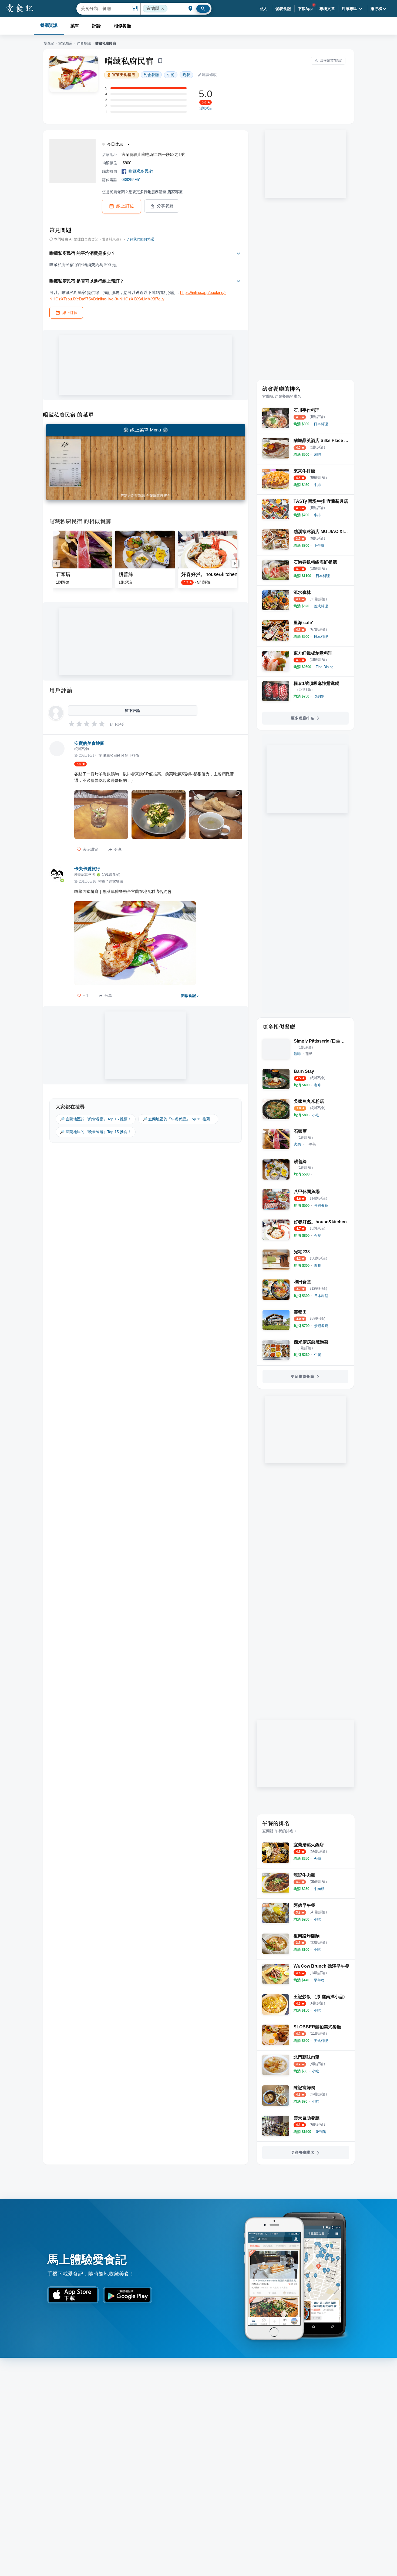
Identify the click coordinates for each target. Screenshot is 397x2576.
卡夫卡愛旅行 (87, 869)
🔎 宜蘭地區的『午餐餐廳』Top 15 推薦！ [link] (178, 1119)
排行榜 (376, 9)
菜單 (75, 26)
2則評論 (206, 108)
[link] (321, 424)
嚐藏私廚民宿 (129, 61)
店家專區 (349, 9)
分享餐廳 (165, 206)
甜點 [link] (309, 1054)
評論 (96, 26)
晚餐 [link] (186, 75)
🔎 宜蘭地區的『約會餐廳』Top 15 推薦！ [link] (96, 1119)
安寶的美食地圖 (89, 743)
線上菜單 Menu (146, 430)
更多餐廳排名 (302, 718)
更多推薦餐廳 (302, 1376)
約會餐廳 (84, 43)
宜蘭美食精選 (124, 75)
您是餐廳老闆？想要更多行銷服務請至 (142, 192)
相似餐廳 (122, 26)
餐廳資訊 (49, 25)
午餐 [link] (171, 75)
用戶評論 (61, 690)
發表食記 (283, 9)
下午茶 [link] (311, 1144)
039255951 (131, 180)
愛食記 (49, 43)
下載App (305, 9)
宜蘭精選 (65, 43)
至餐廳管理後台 (158, 496)
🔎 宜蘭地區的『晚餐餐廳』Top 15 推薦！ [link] (96, 1132)
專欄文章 (327, 9)
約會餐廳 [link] (151, 75)
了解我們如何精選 (140, 239)
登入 (263, 9)
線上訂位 (125, 206)
